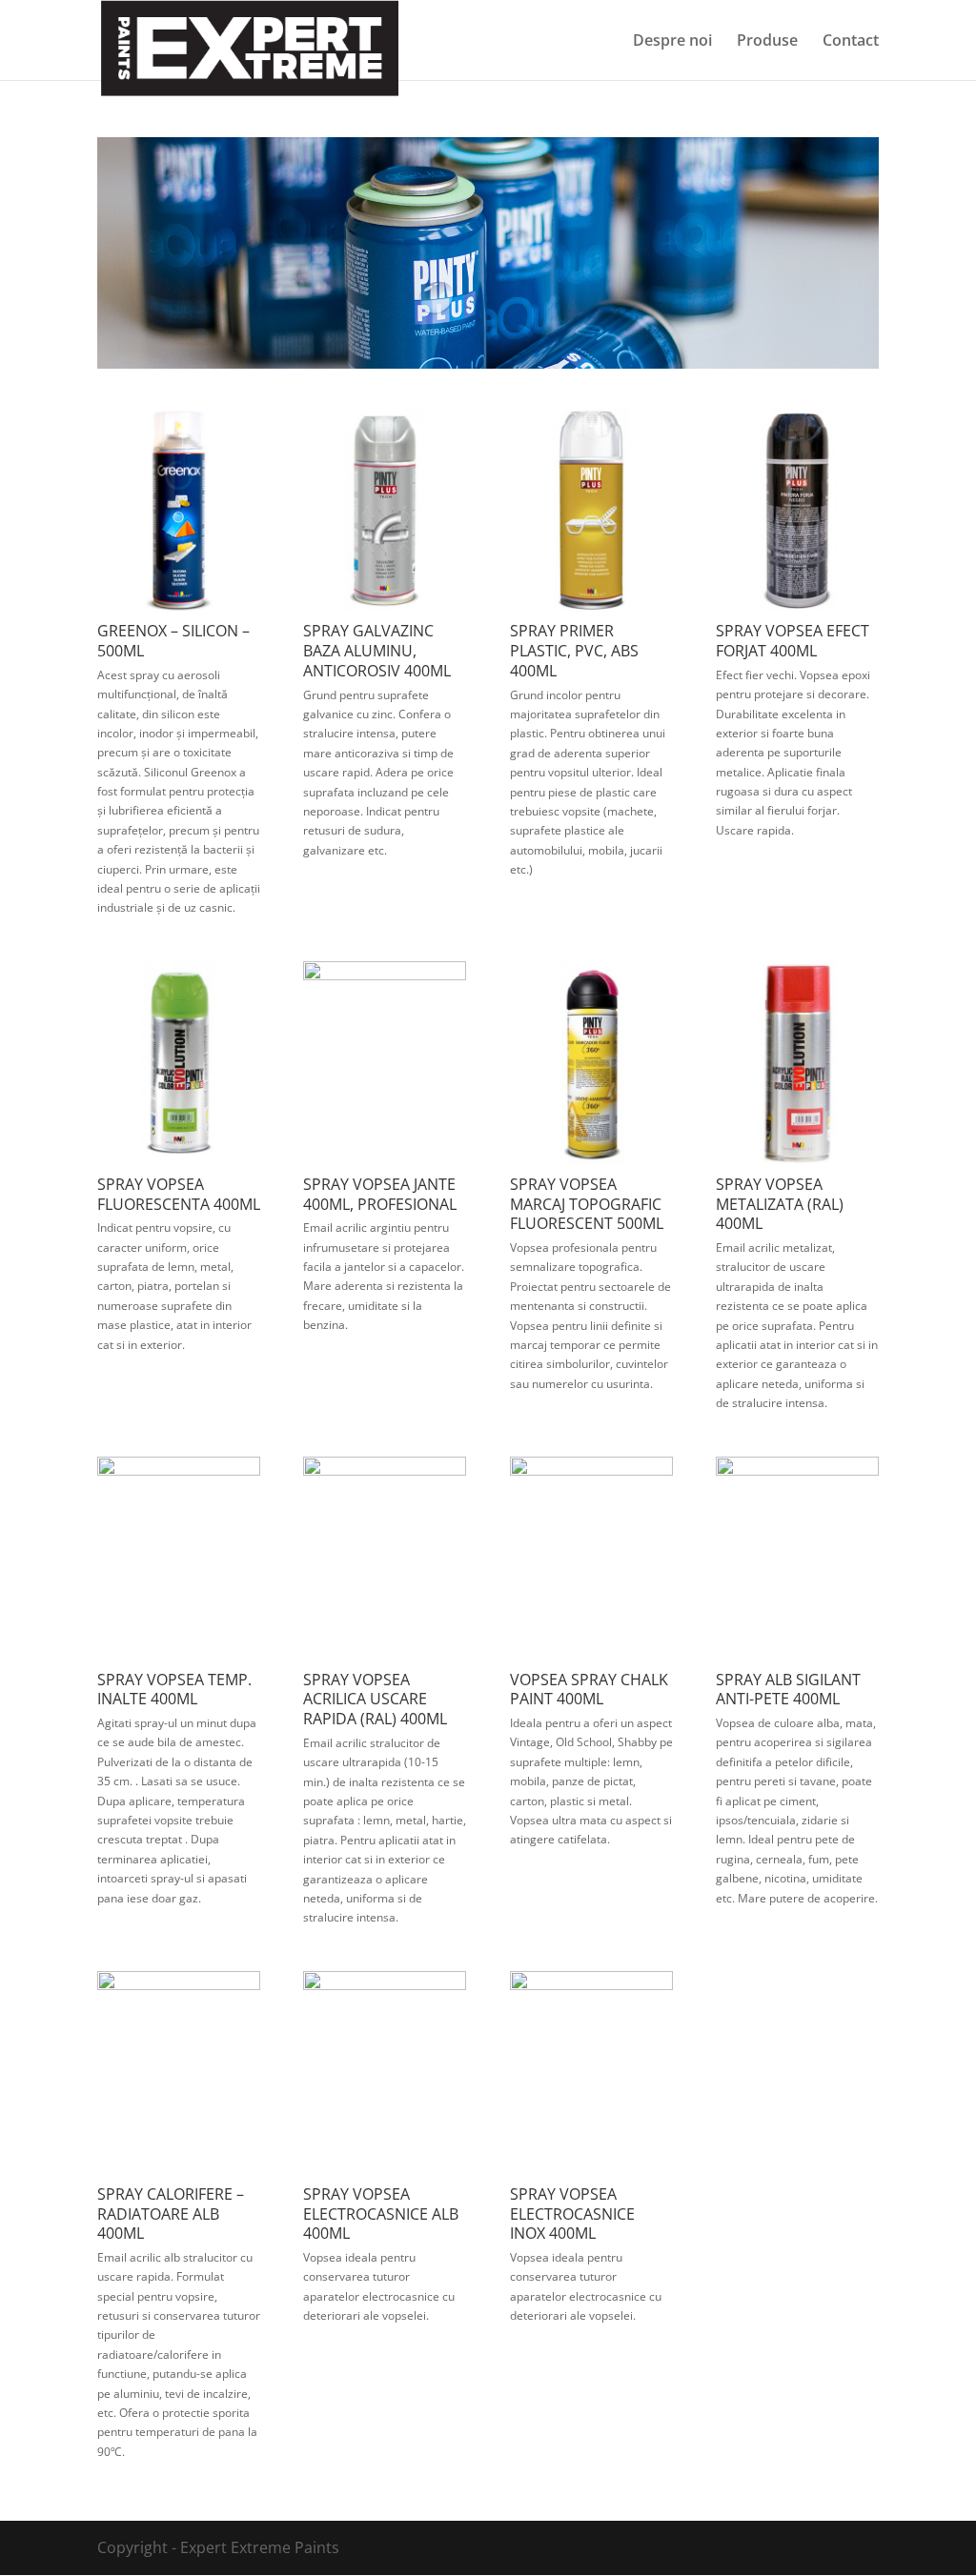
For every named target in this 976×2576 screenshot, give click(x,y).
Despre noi (672, 42)
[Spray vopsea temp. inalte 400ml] (179, 1470)
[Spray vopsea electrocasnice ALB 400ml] (385, 1984)
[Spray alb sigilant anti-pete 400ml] (797, 1470)
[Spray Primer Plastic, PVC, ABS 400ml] (591, 606)
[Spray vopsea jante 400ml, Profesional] (385, 975)
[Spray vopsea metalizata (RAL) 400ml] (797, 1159)
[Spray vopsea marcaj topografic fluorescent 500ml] (591, 1159)
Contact (851, 42)
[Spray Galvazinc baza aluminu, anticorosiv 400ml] (385, 606)
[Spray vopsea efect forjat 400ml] (797, 606)
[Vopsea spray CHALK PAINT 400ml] (591, 1470)
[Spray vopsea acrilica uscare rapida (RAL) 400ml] (385, 1470)
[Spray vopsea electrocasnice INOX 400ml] (591, 1984)
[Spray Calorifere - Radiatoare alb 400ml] (179, 1984)
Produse (767, 42)
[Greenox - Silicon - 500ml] (179, 606)
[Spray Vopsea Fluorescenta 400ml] (179, 1159)
